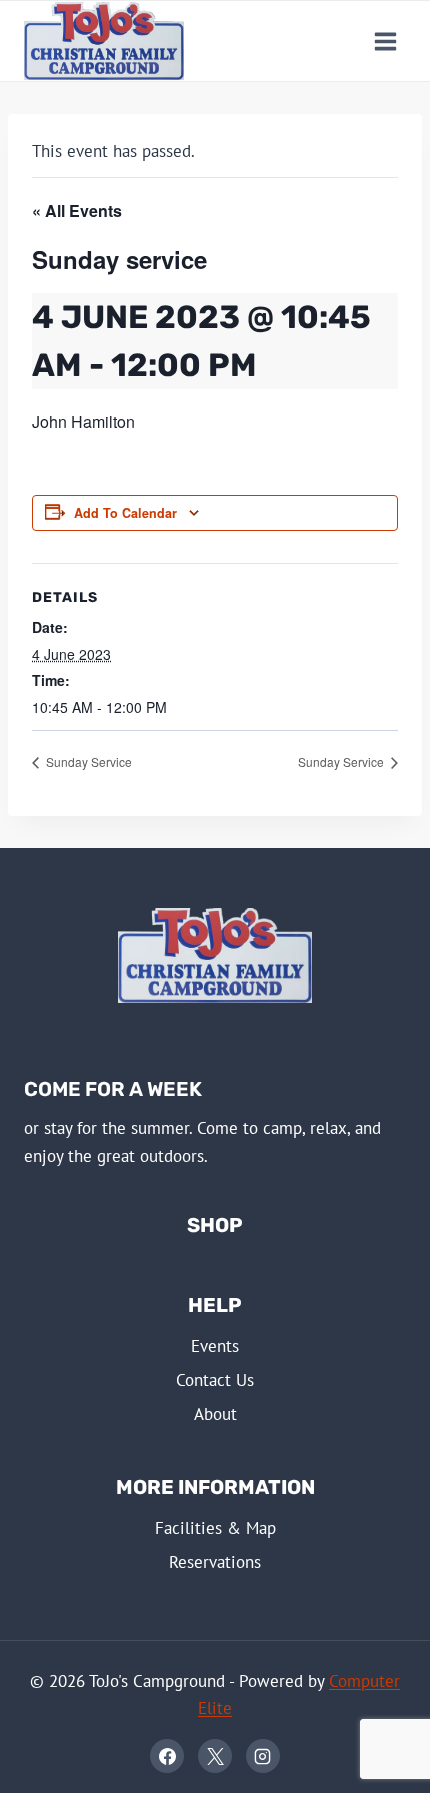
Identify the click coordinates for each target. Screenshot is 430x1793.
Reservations (215, 1562)
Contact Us (215, 1380)
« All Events (77, 210)
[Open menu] (385, 41)
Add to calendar (125, 513)
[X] (215, 1756)
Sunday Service (87, 761)
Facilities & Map (215, 1528)
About (215, 1414)
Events (215, 1346)
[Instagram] (263, 1756)
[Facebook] (167, 1756)
